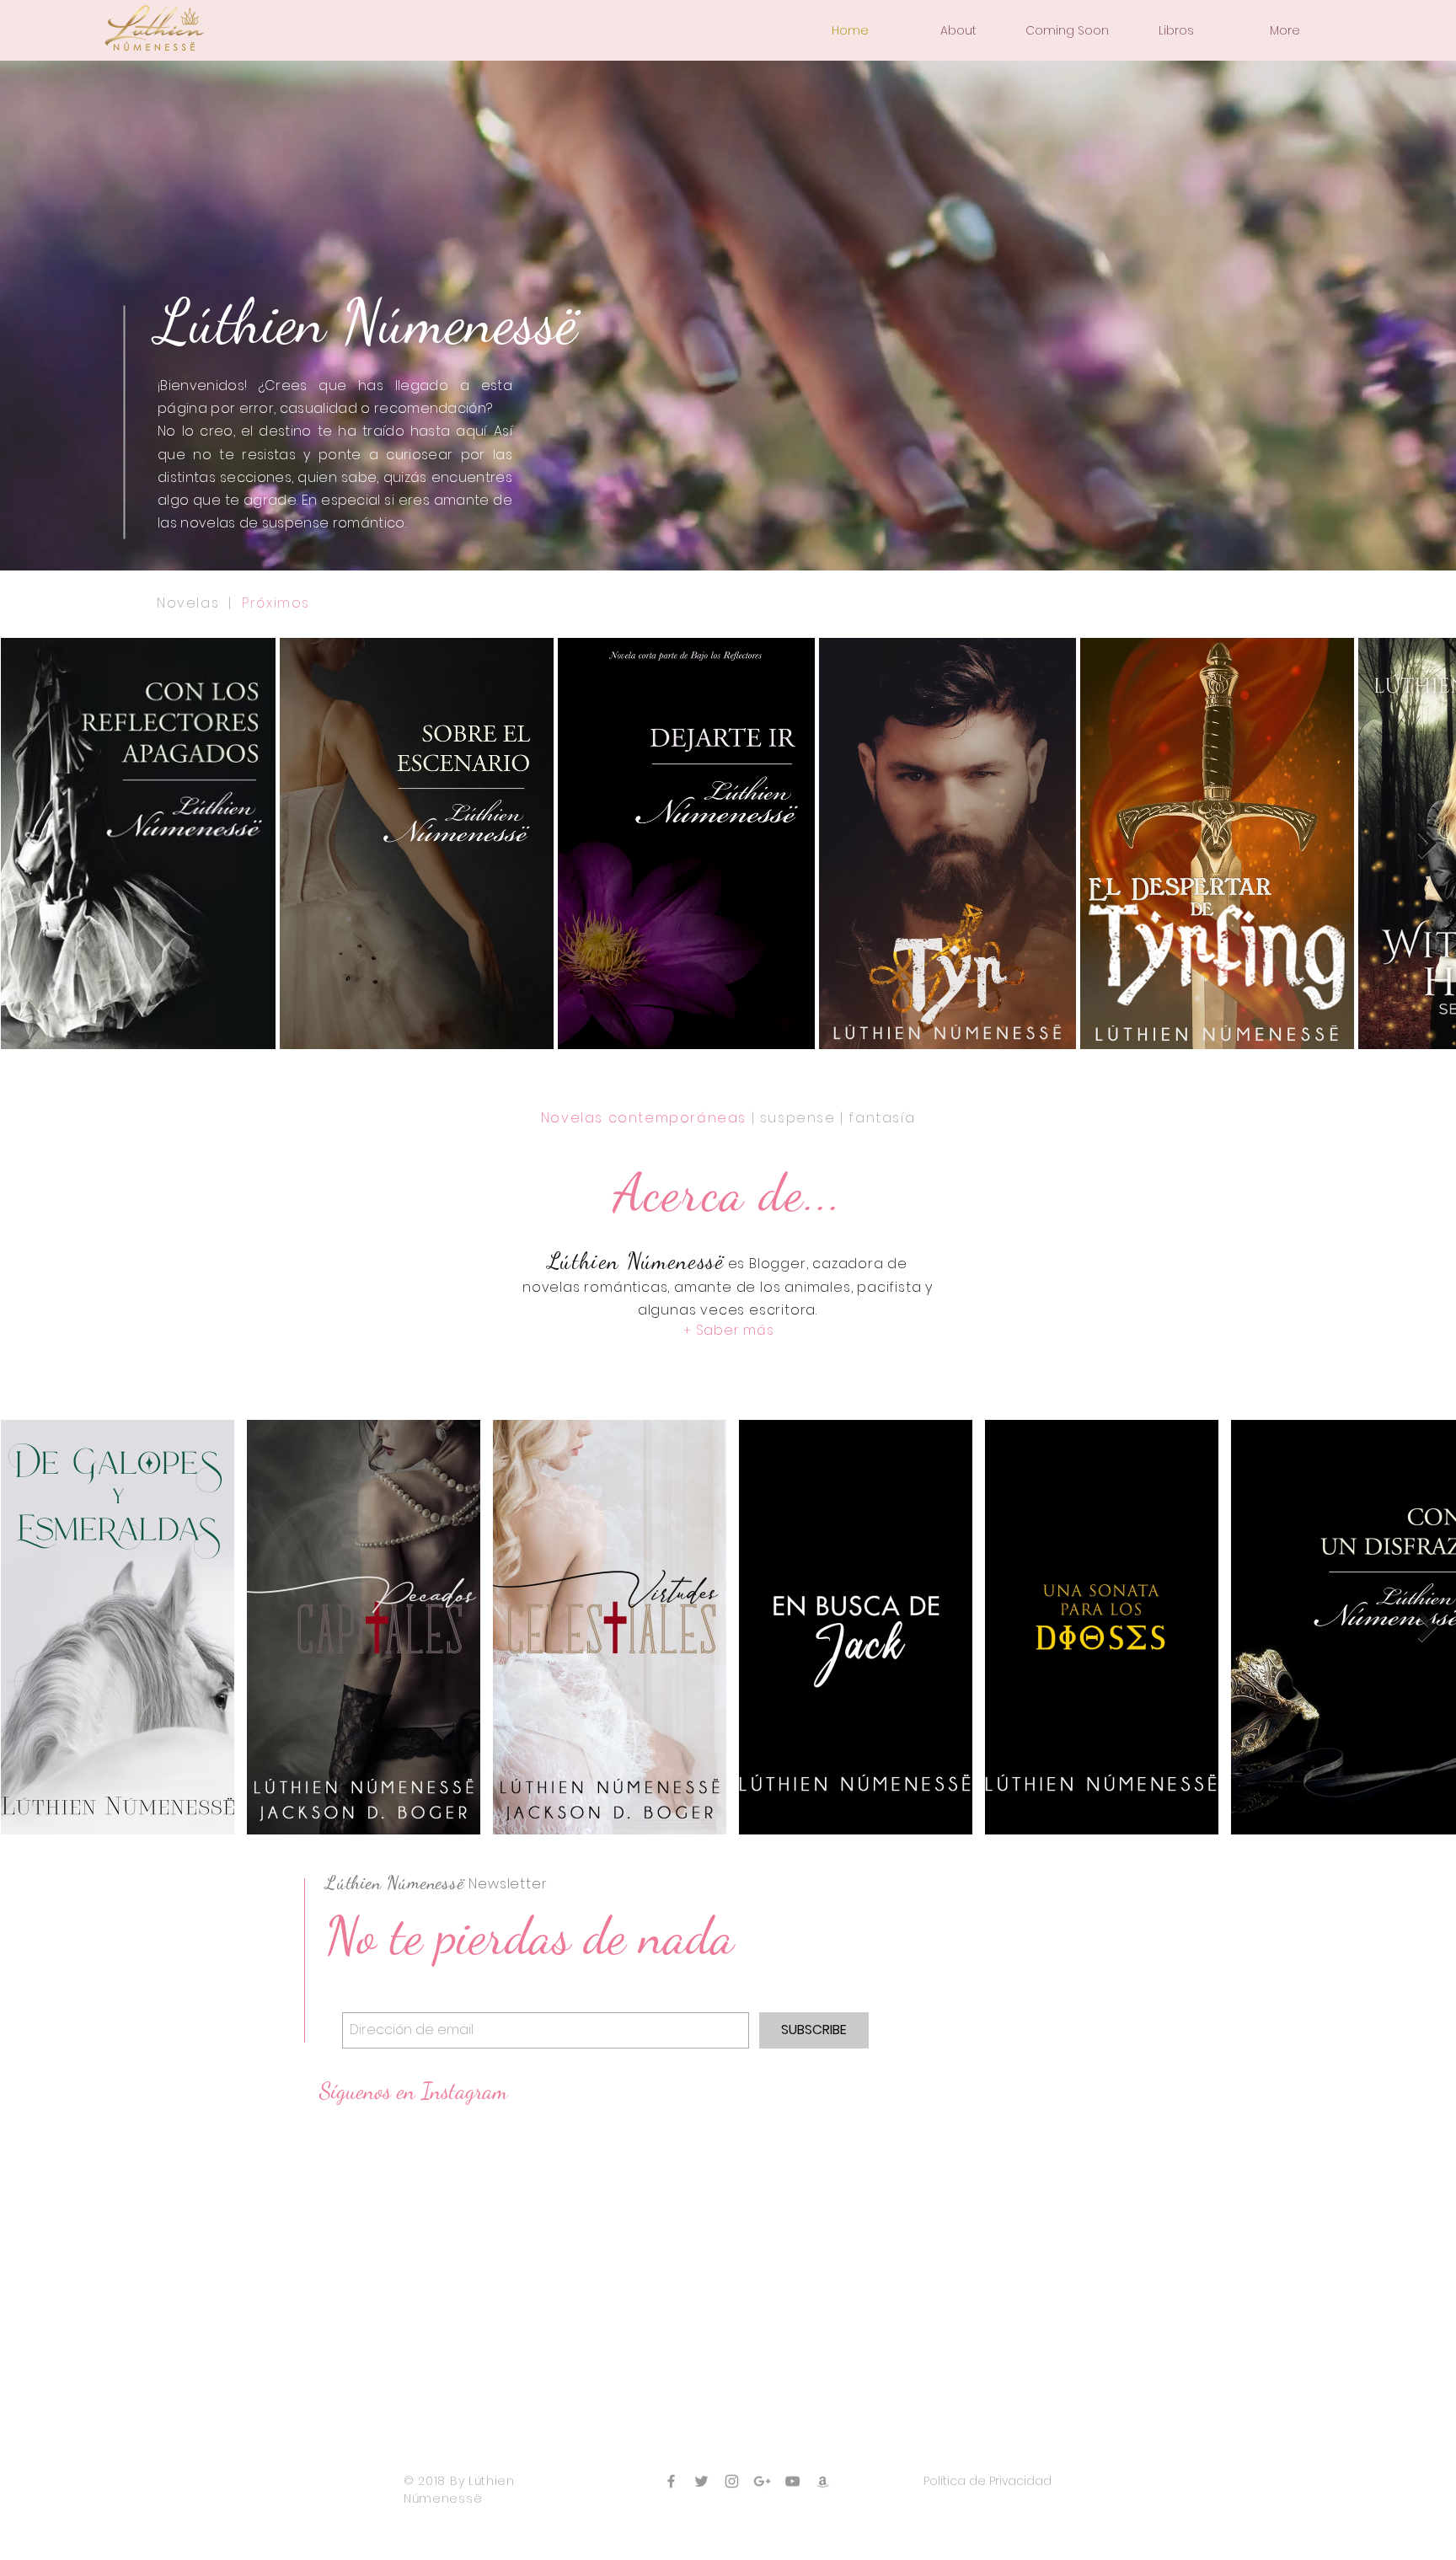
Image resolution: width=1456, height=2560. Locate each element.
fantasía (882, 1118)
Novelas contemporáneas (644, 1118)
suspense (798, 1118)
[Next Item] (1427, 843)
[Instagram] (732, 2481)
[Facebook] (671, 2481)
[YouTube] (792, 2481)
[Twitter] (701, 2481)
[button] (958, 30)
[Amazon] (823, 2481)
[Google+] (762, 2481)
